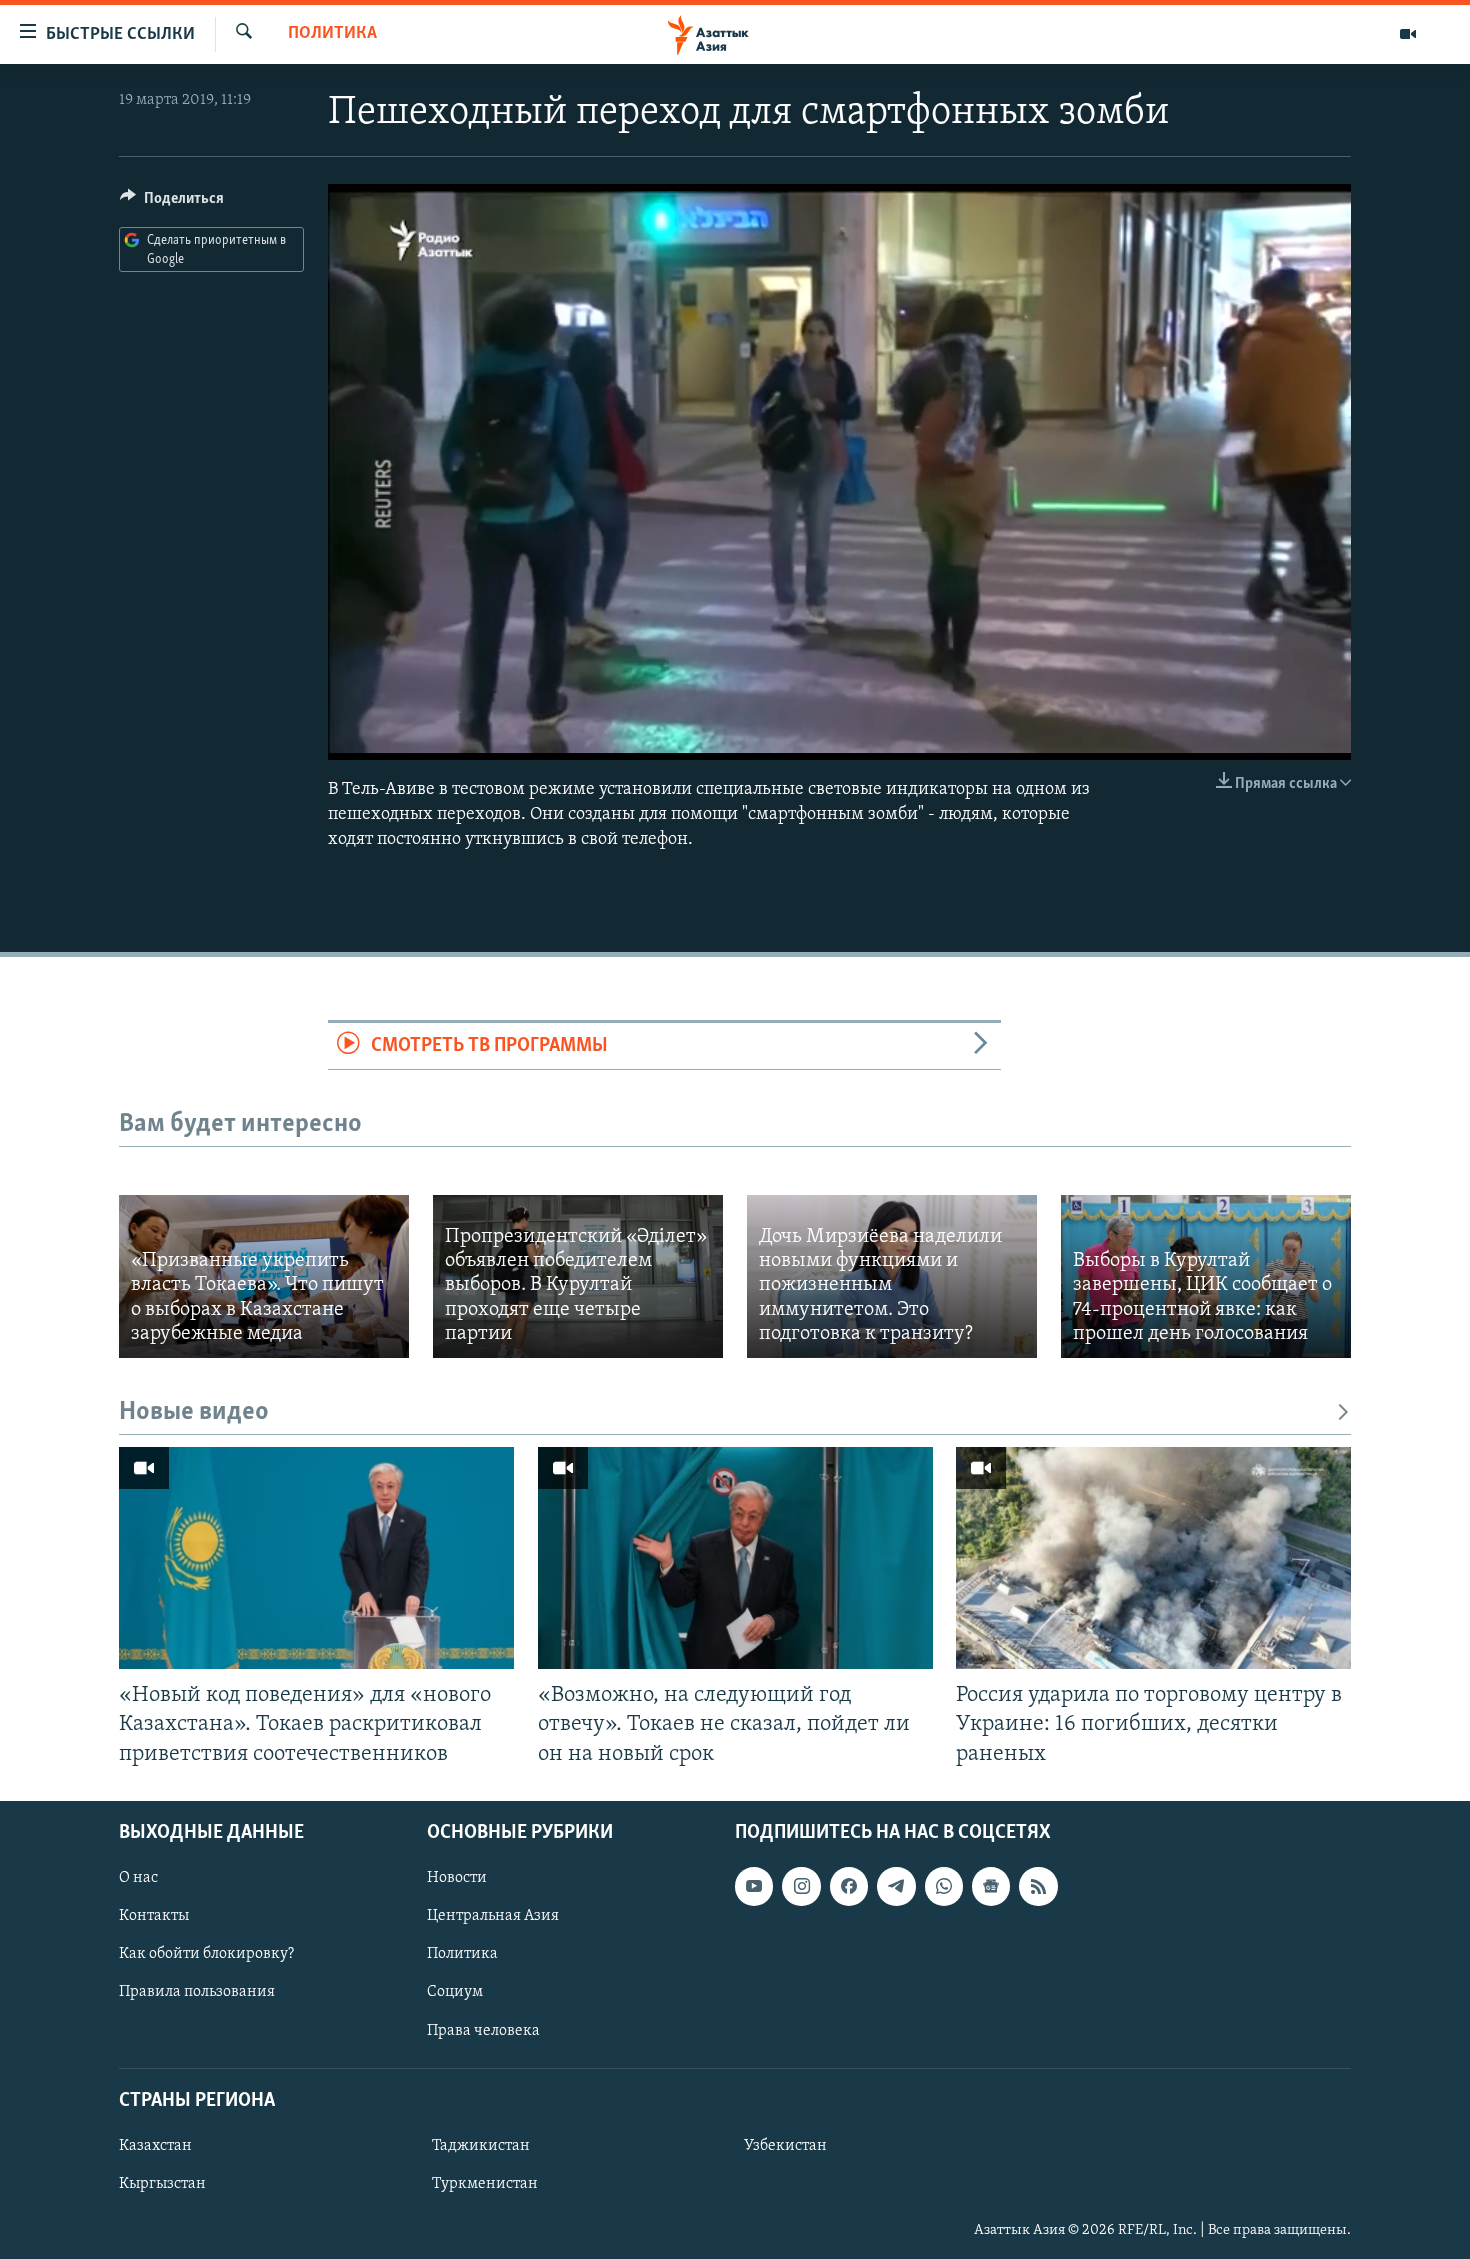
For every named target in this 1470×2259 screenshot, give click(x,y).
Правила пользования (197, 1992)
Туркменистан (485, 2184)
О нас (138, 1878)
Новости (457, 1878)
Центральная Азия (493, 1916)
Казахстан (155, 2146)
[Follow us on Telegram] (896, 1886)
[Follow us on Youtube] (754, 1886)
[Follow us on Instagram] (801, 1886)
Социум (455, 1992)
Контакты (154, 1916)
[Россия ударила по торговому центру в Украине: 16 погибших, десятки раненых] (1153, 1558)
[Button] (172, 203)
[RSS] (1038, 1886)
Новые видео (194, 1412)
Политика (332, 34)
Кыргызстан (162, 2184)
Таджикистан (481, 2146)
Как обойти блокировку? (206, 1954)
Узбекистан (785, 2146)
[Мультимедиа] (1408, 34)
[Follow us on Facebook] (849, 1886)
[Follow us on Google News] (991, 1886)
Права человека (483, 2030)
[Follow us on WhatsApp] (944, 1886)
